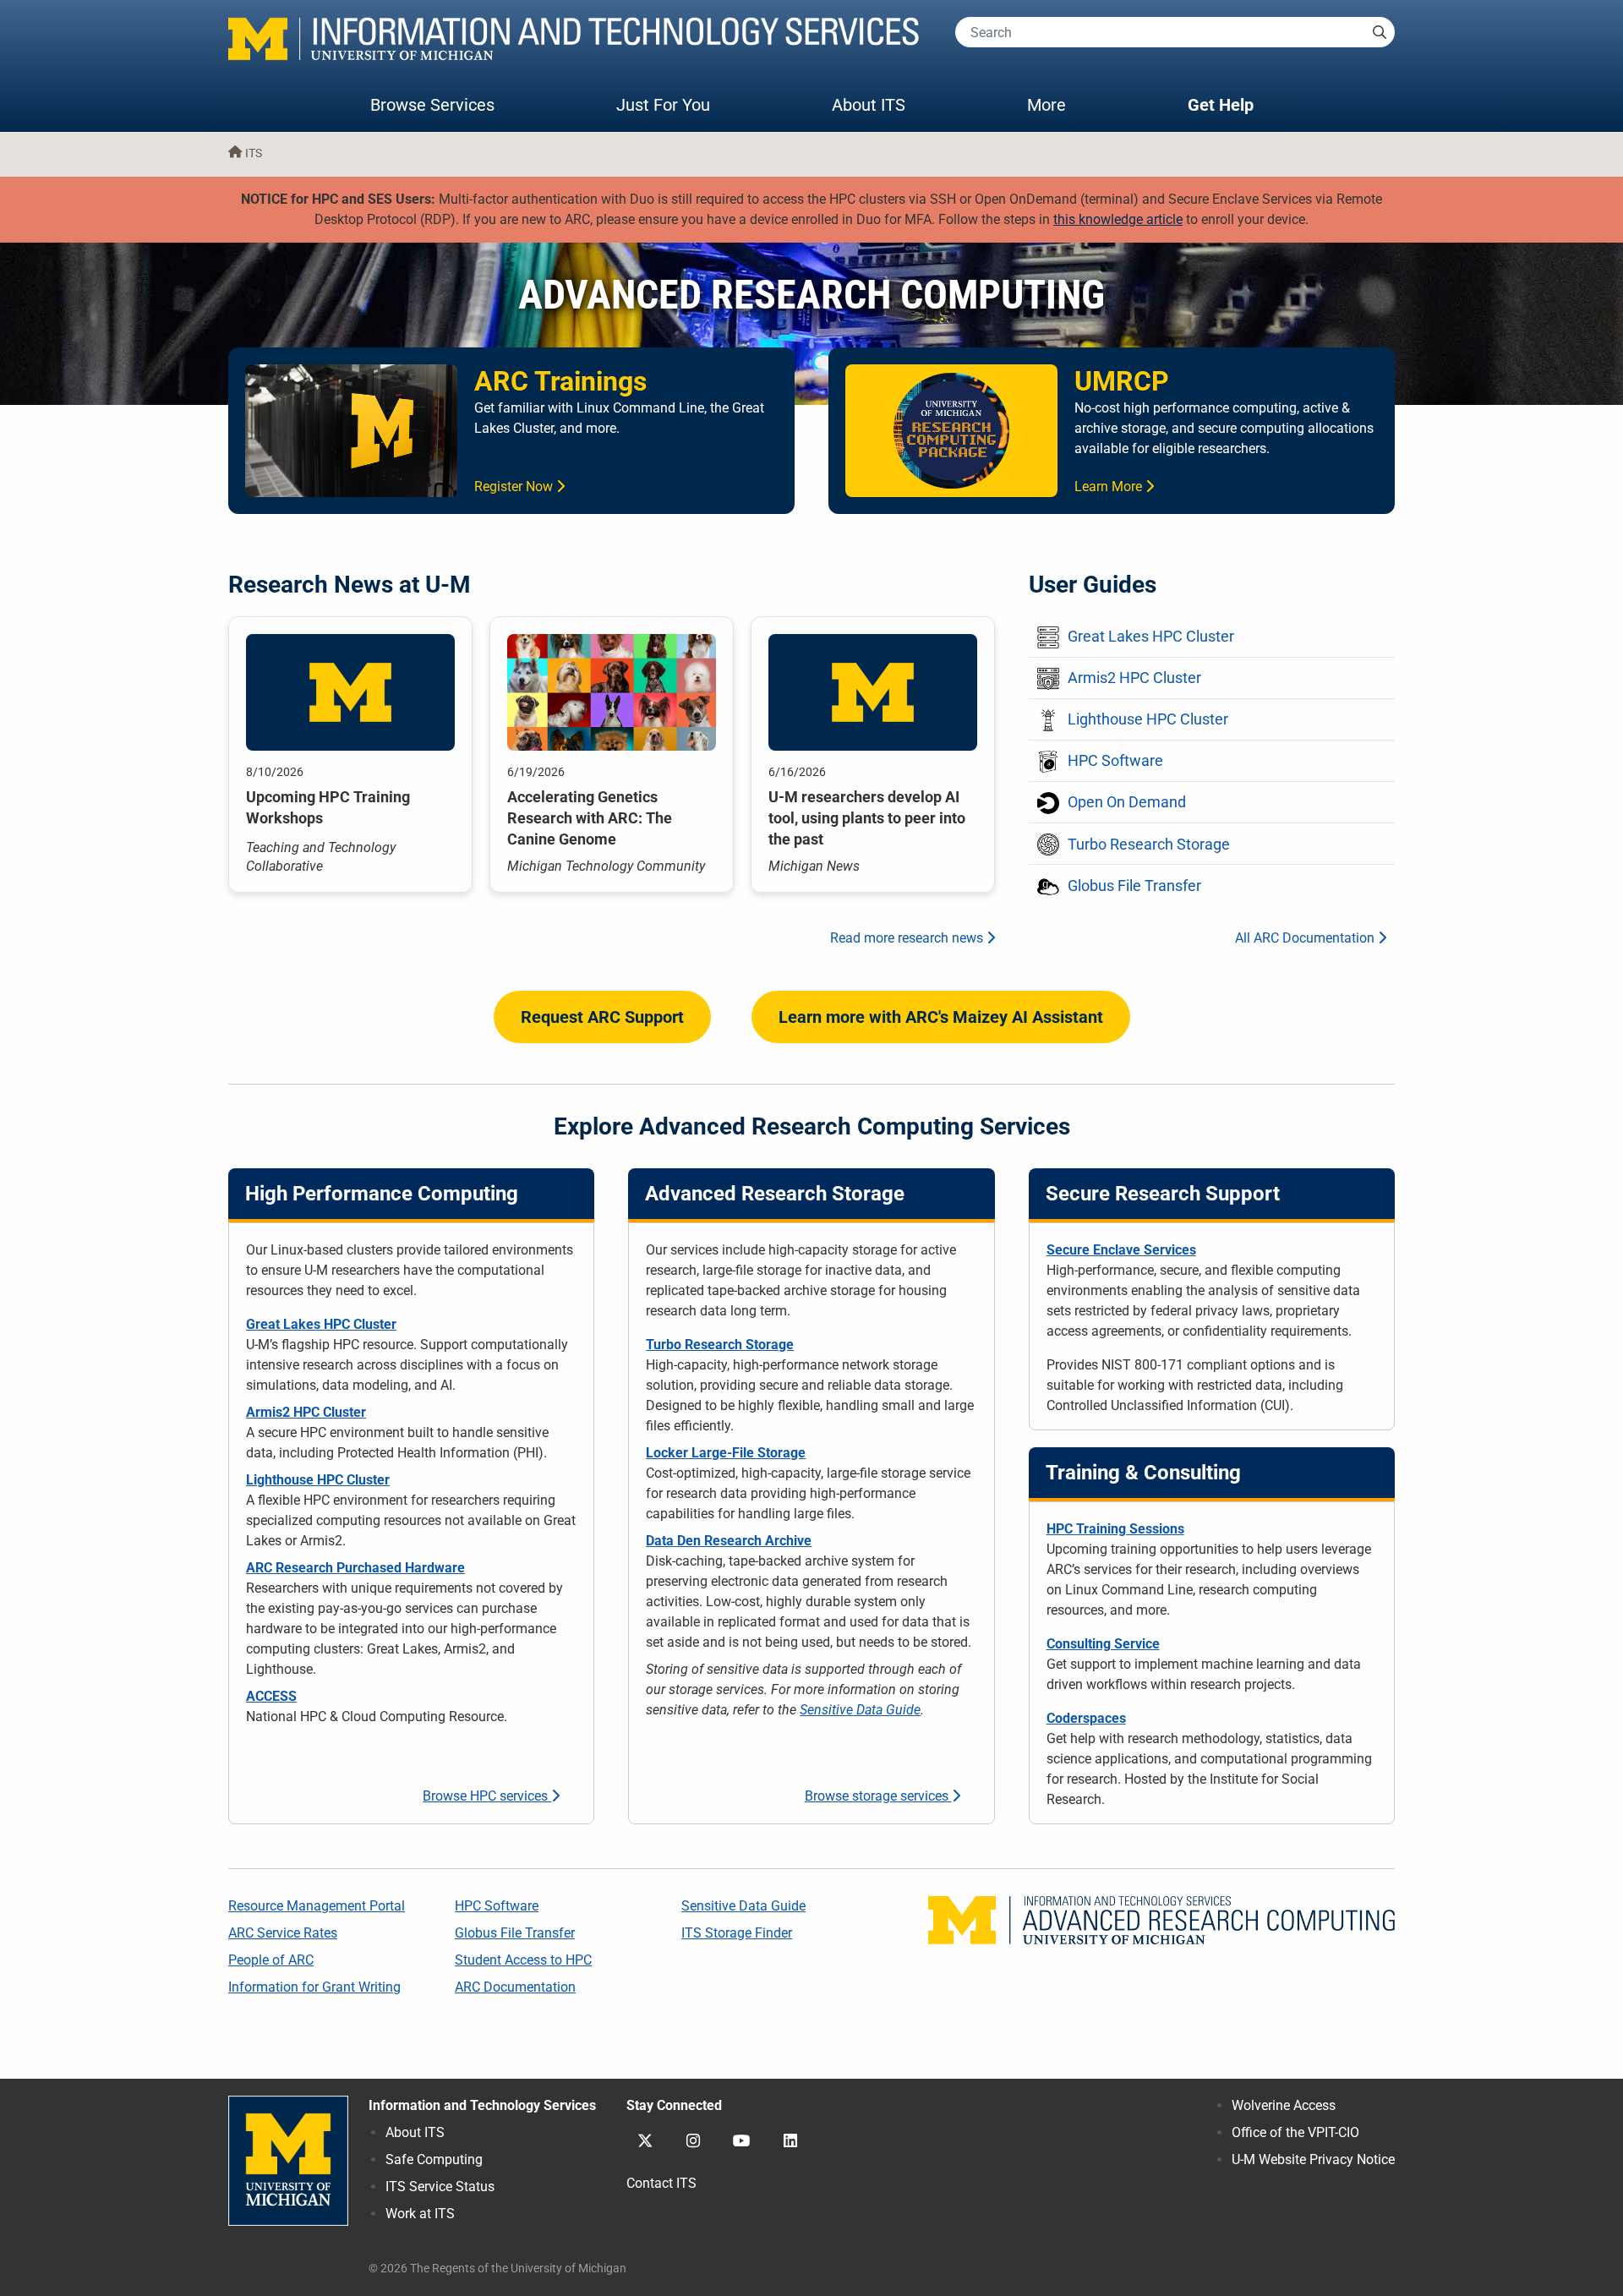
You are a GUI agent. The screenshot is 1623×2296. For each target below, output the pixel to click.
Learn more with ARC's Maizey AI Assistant (941, 1017)
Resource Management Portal (317, 1906)
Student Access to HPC (523, 1960)
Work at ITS (420, 2214)
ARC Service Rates (283, 1933)
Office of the (1295, 2132)
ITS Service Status (440, 2187)
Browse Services (432, 105)
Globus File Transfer (515, 1933)
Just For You (663, 105)
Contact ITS (661, 2183)
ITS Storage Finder (737, 1933)
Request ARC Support (602, 1017)
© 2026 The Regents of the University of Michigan (497, 2269)
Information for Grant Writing (314, 1987)
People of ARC (271, 1960)
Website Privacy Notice (1313, 2159)
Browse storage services (878, 1796)
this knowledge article (1118, 219)
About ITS (869, 105)
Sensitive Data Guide (860, 1710)
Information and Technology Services (482, 2105)
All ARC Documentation (1306, 938)
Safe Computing (434, 2159)
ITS (254, 153)
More (1063, 104)
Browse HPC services (487, 1796)
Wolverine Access (1284, 2105)
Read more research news (908, 938)
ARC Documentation (515, 1987)
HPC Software (497, 1906)
